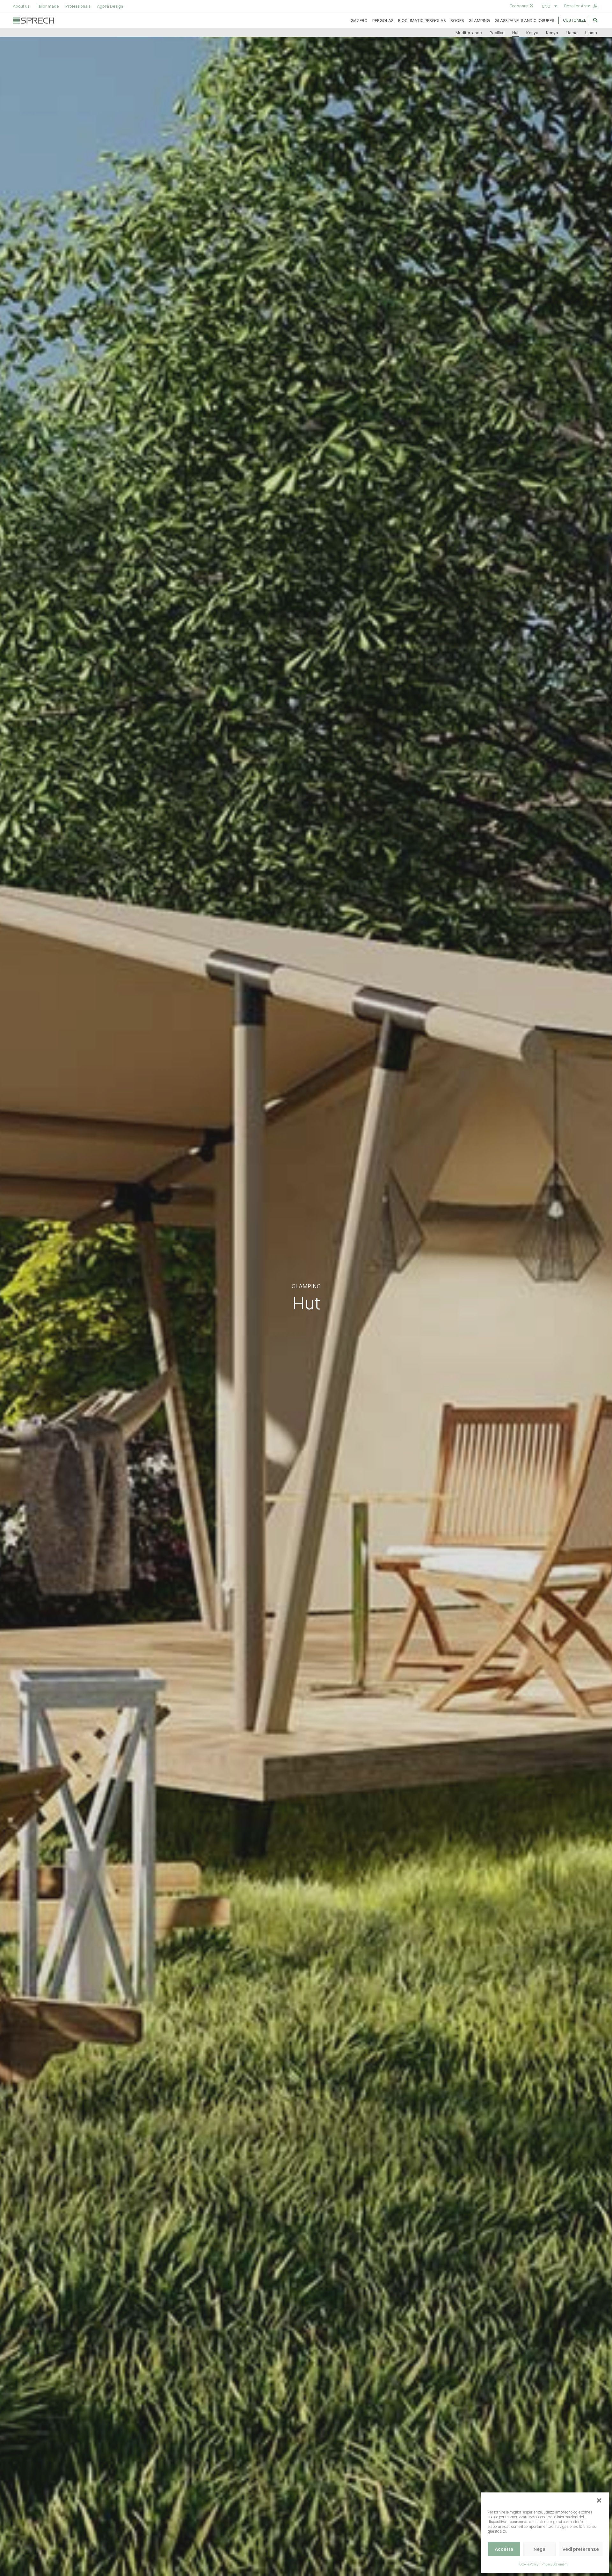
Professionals (78, 6)
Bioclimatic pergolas (422, 20)
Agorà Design (110, 6)
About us (21, 6)
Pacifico (497, 33)
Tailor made (47, 6)
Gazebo (359, 20)
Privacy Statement (554, 2564)
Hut (515, 33)
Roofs (457, 20)
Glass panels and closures (524, 20)
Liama (572, 33)
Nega (539, 2549)
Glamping (479, 20)
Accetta (504, 2549)
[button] (599, 2500)
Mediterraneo (469, 33)
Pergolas (383, 20)
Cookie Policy (529, 2564)
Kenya (532, 33)
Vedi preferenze (581, 2549)
